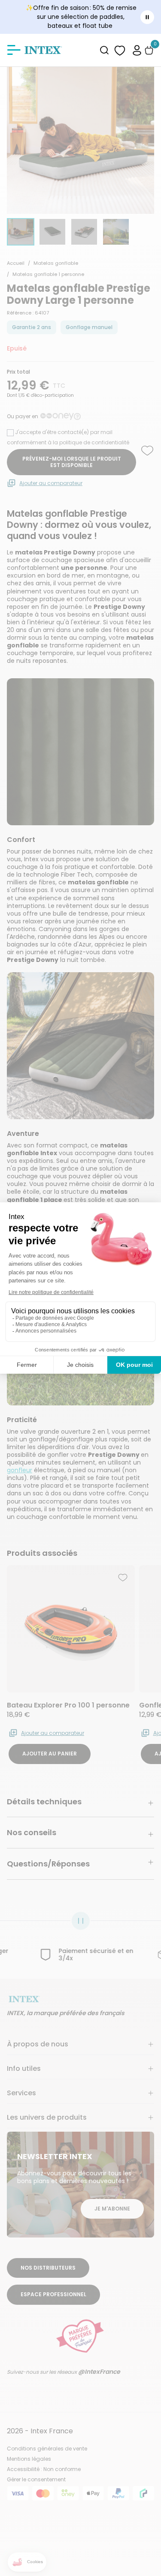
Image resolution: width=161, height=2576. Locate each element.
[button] (137, 50)
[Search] (105, 50)
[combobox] (105, 50)
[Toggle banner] (147, 17)
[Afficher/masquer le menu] (14, 50)
